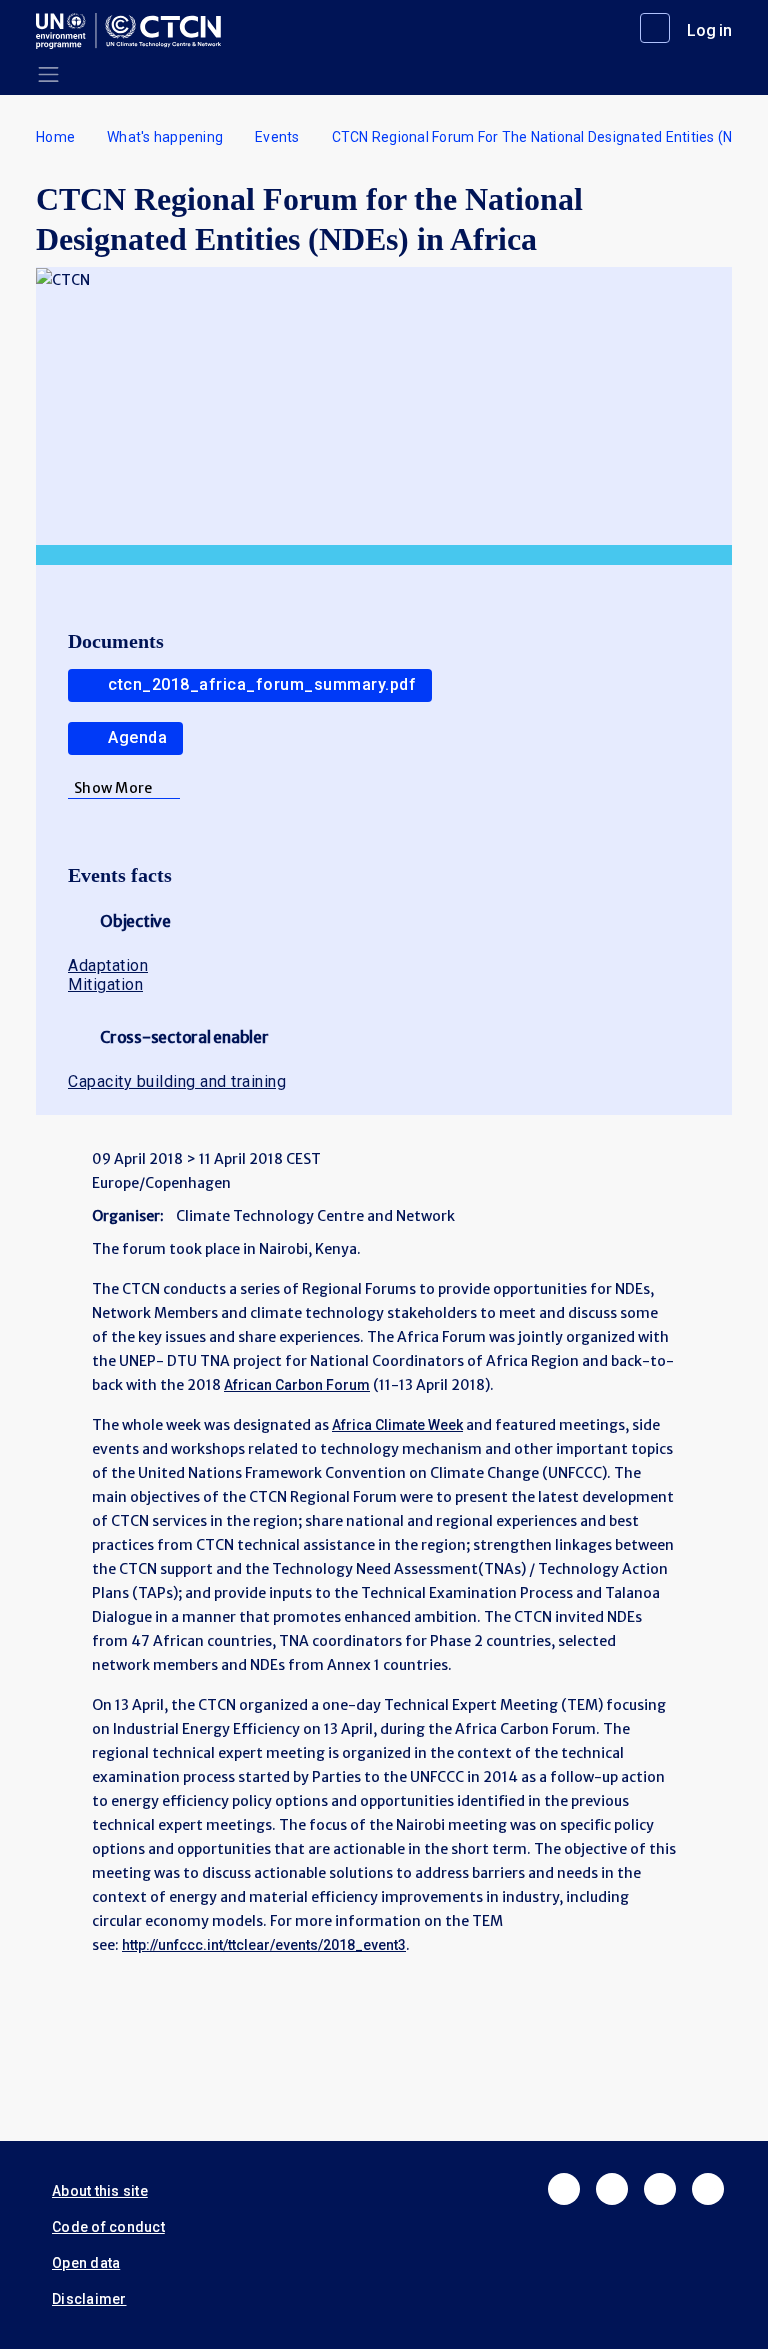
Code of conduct (108, 2227)
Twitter (612, 2189)
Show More (113, 788)
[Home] (136, 31)
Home (55, 137)
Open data (86, 2263)
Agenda (137, 737)
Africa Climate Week (397, 1425)
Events (277, 137)
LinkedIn (660, 2189)
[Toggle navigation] (48, 74)
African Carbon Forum (297, 1385)
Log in (709, 30)
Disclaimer (89, 2299)
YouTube (708, 2189)
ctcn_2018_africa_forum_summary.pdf (262, 684)
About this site (100, 2191)
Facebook (564, 2189)
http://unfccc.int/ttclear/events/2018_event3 (264, 1945)
